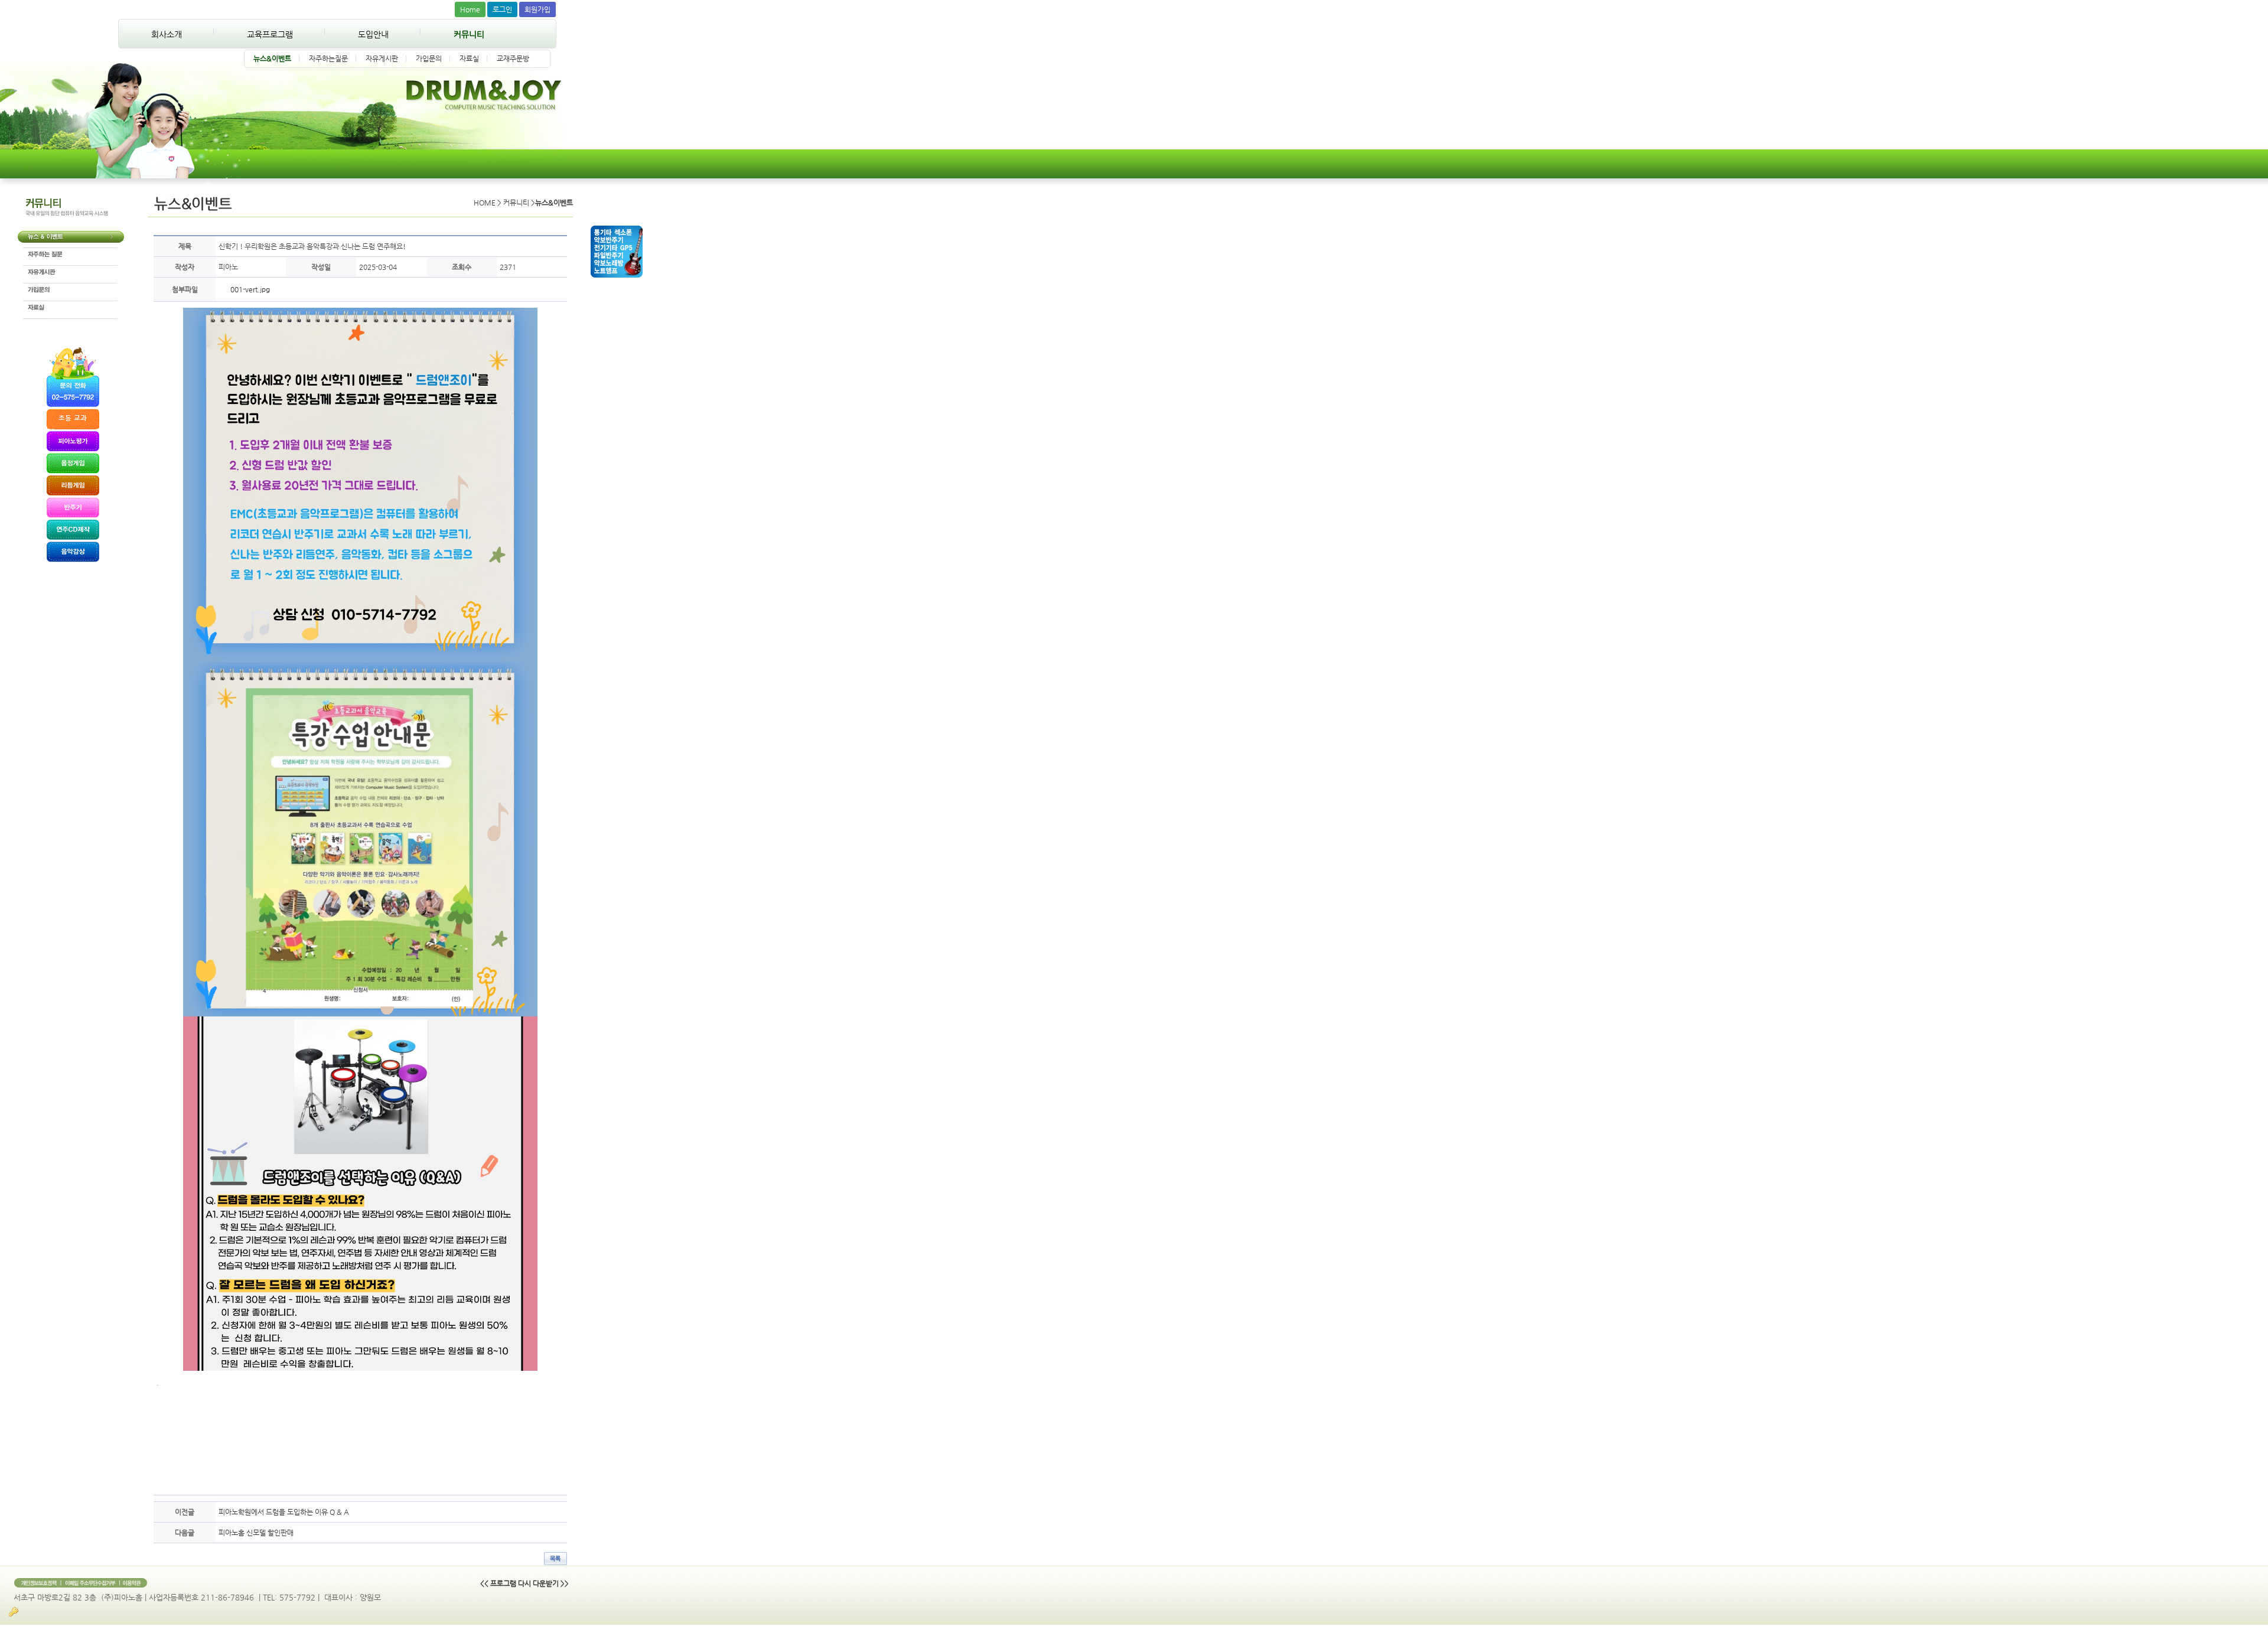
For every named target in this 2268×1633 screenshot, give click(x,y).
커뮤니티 (469, 34)
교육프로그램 (270, 34)
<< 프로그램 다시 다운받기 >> (524, 1583)
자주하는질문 (328, 58)
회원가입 (537, 9)
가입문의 (429, 58)
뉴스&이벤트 (272, 58)
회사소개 (167, 34)
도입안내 (373, 34)
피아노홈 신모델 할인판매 (256, 1533)
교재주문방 (513, 58)
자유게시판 (382, 58)
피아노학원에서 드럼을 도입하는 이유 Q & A (284, 1512)
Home (470, 9)
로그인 (502, 9)
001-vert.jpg (250, 289)
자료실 (469, 58)
